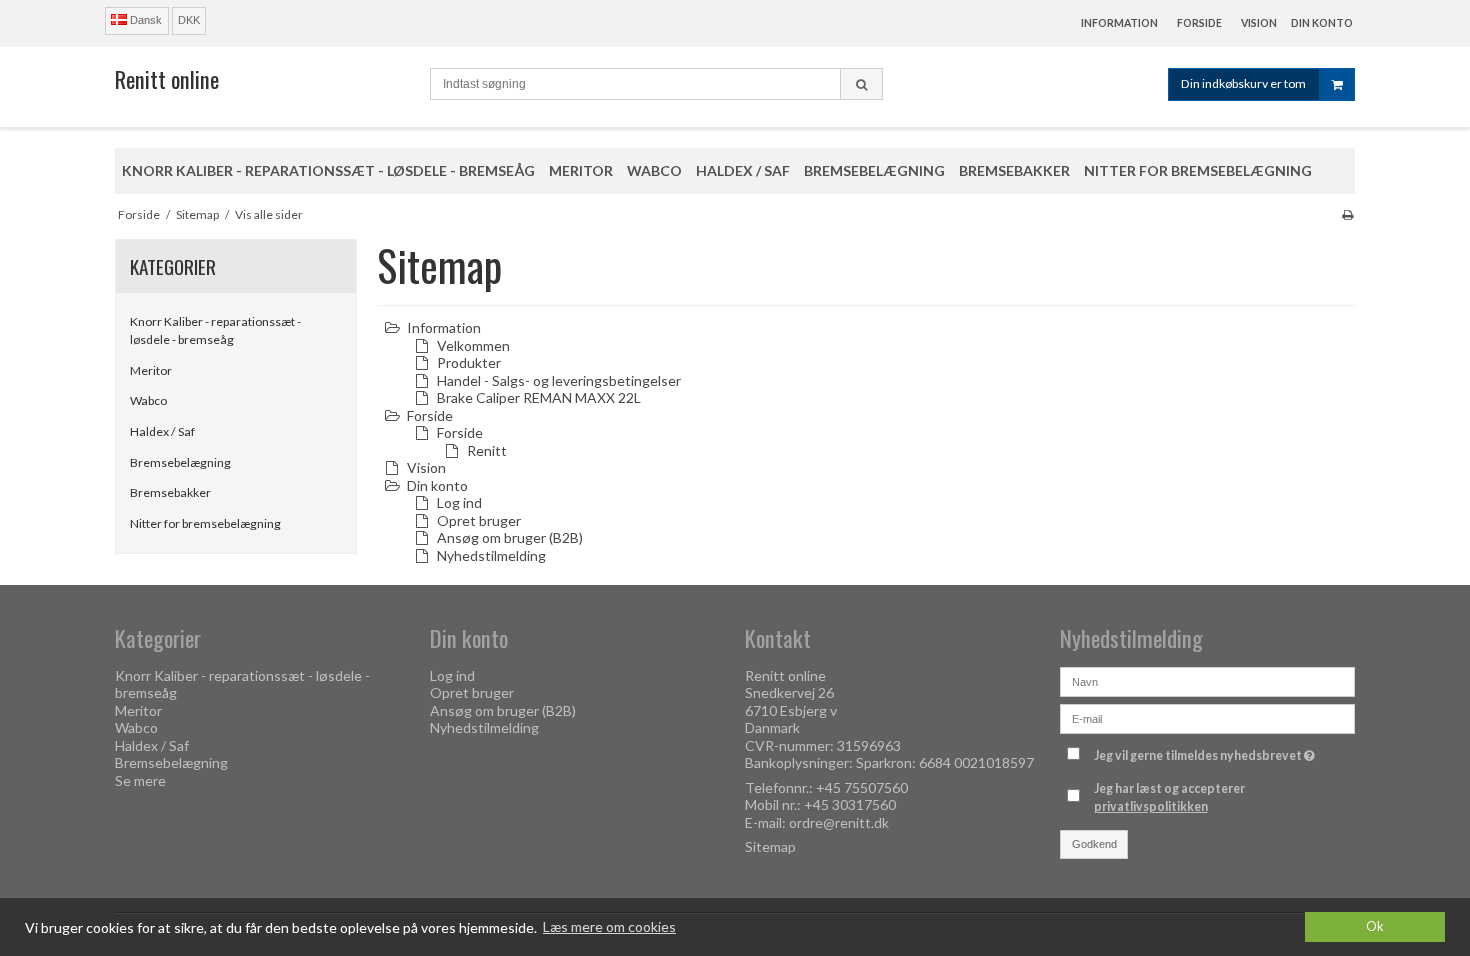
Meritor (151, 370)
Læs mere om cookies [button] (609, 926)
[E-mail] (1207, 716)
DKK (189, 20)
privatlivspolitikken (1151, 806)
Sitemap (770, 846)
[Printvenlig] (1347, 214)
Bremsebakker (170, 492)
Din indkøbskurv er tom (1243, 83)
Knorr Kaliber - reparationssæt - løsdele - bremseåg (215, 330)
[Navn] (1207, 679)
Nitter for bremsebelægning (205, 523)
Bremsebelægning (180, 462)
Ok (1375, 926)
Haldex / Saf (162, 431)
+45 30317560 (850, 804)
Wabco (148, 400)
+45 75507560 (862, 787)
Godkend (1094, 844)
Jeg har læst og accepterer (1169, 797)
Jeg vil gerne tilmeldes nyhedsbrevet (1207, 752)
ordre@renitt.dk (839, 822)
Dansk (144, 20)
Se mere (140, 780)
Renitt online (167, 79)
